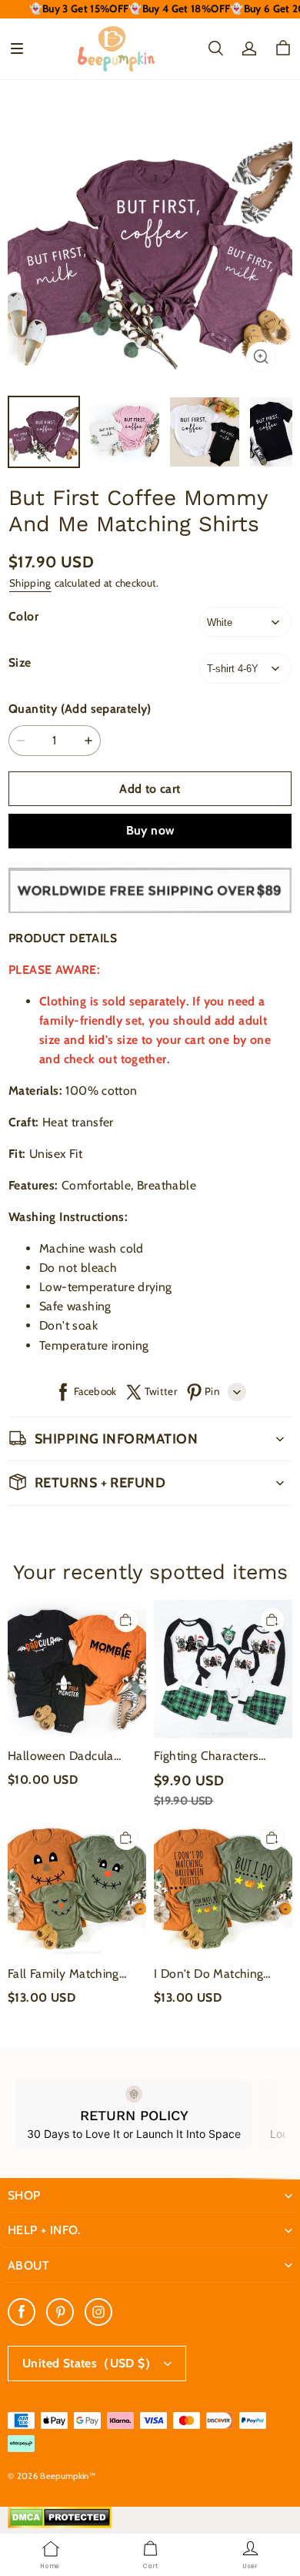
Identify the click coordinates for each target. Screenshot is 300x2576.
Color (23, 616)
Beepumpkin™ (68, 2476)
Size (20, 662)
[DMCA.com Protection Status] (60, 2524)
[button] (17, 49)
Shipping (30, 583)
